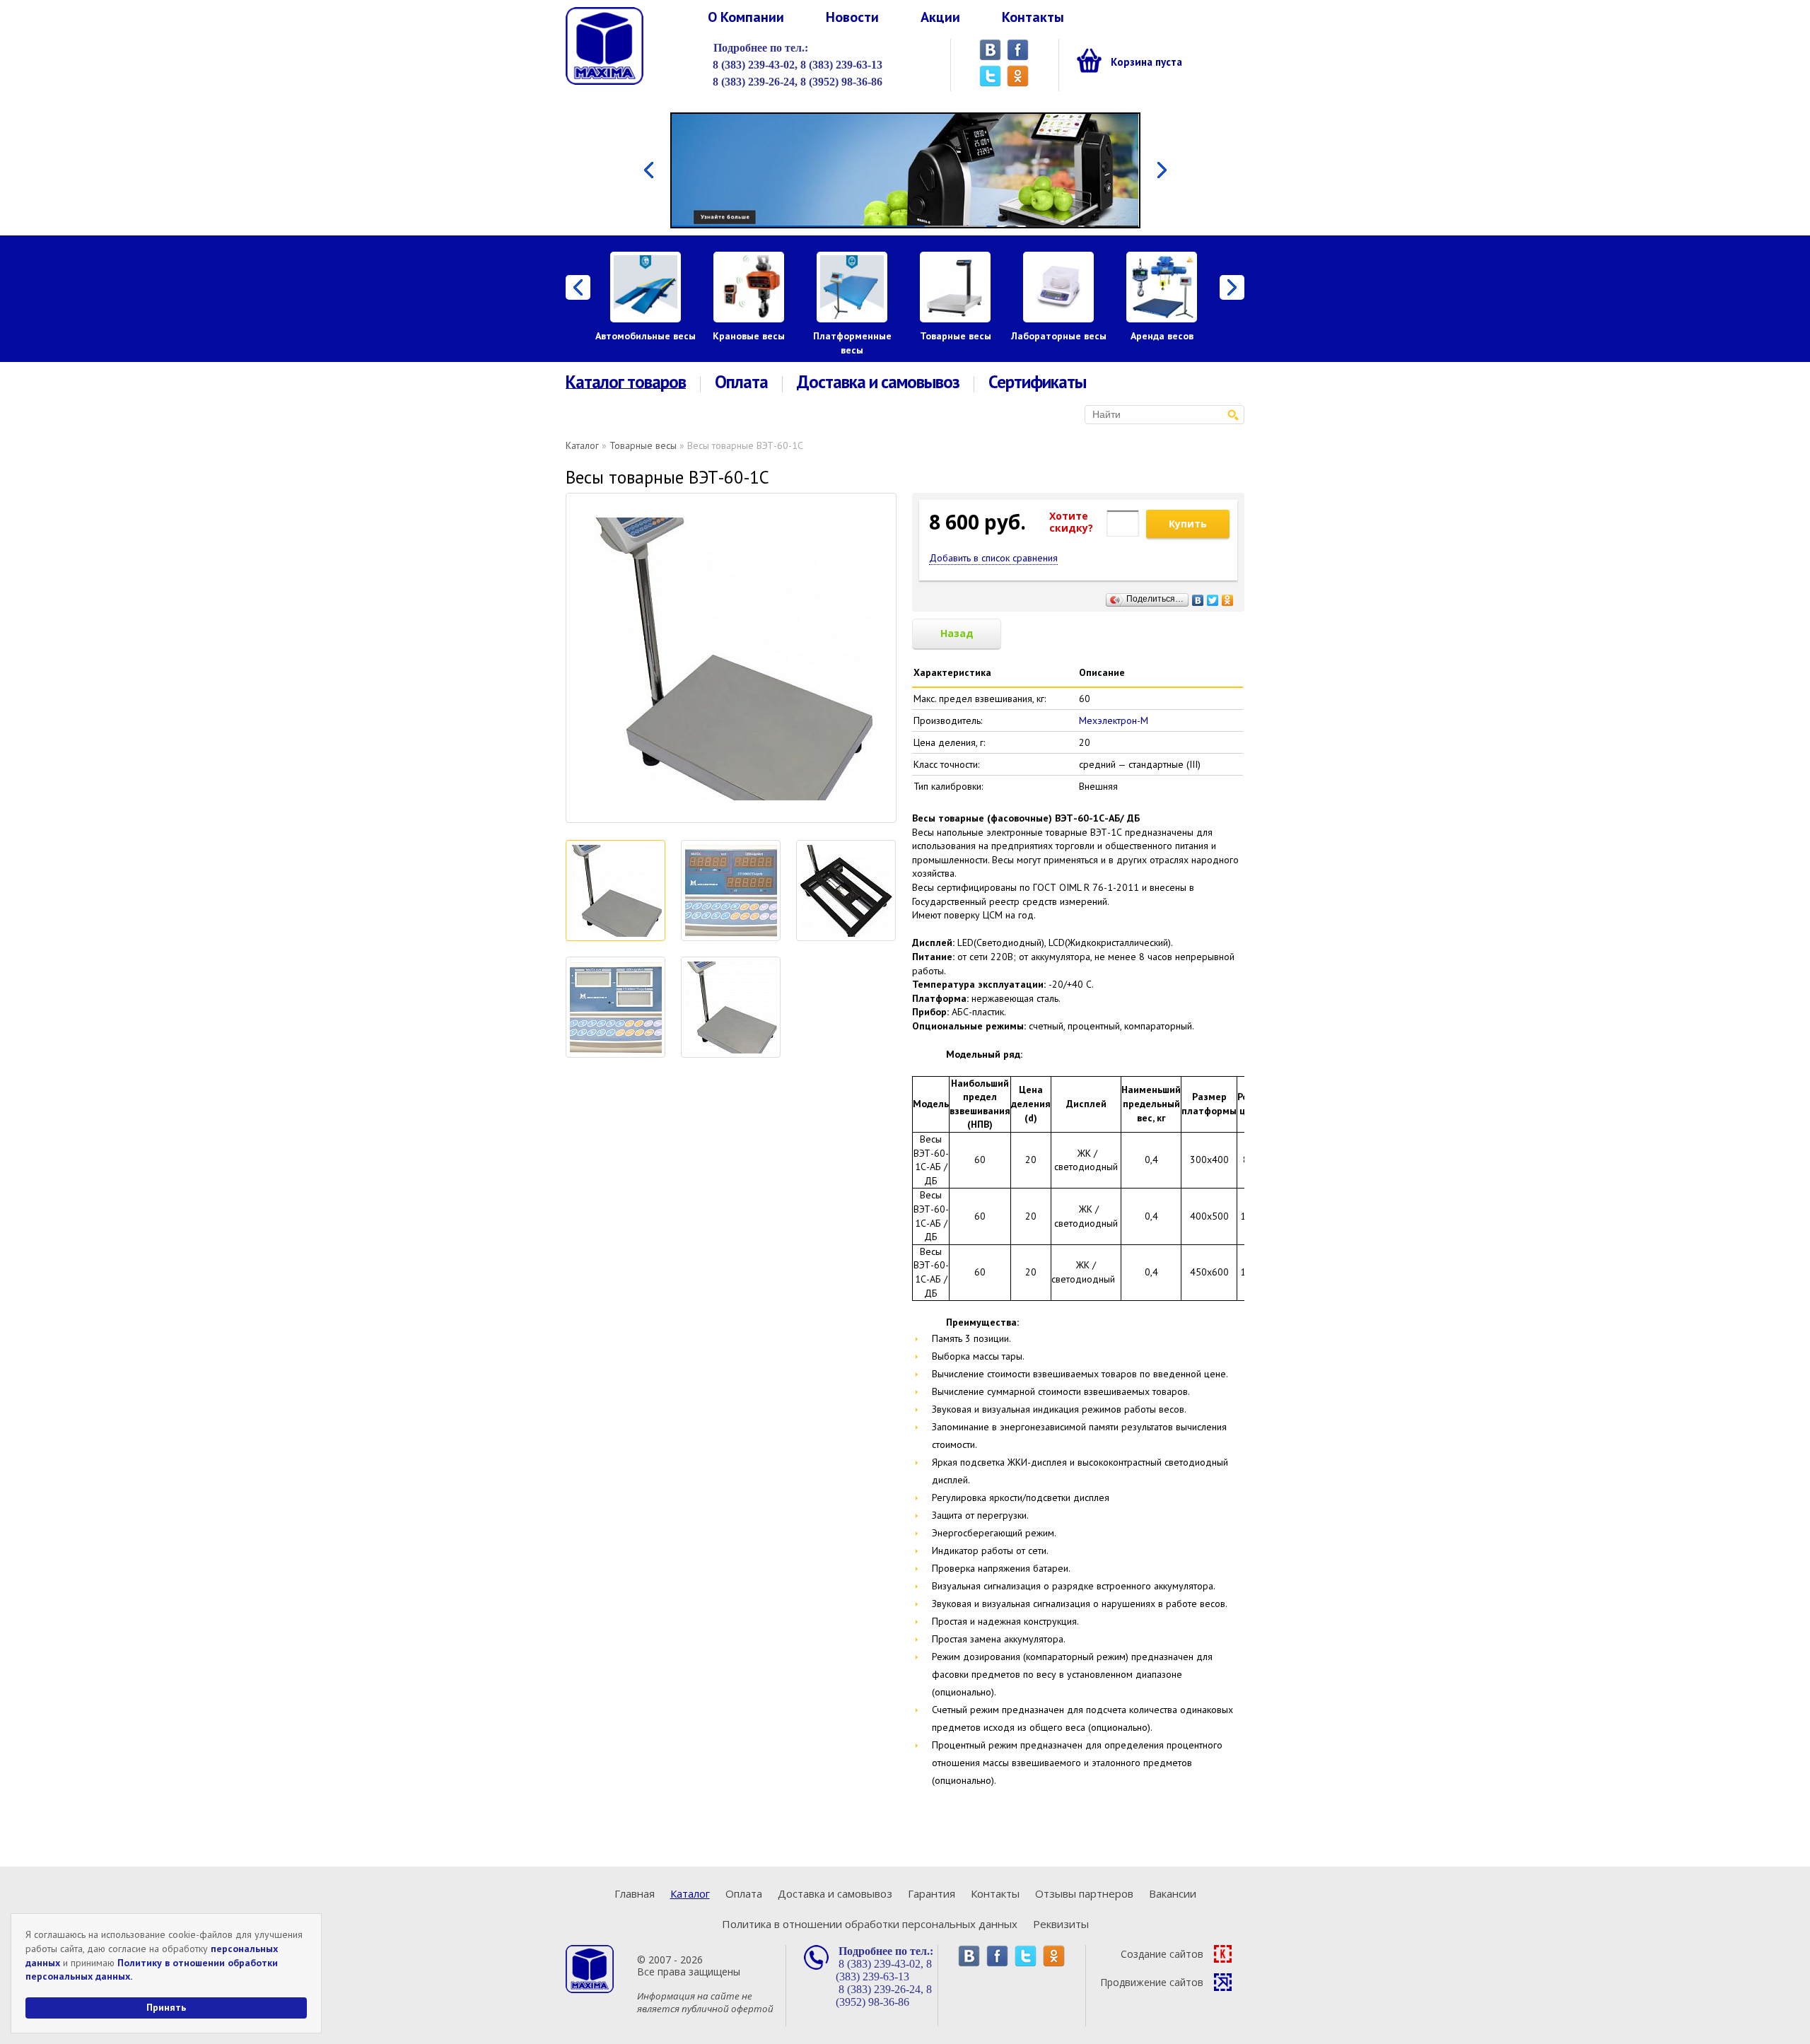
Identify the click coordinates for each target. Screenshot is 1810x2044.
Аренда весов (1162, 336)
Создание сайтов (1162, 1954)
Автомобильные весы (646, 336)
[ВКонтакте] (1198, 597)
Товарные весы (956, 336)
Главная (635, 1893)
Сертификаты (1037, 382)
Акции (940, 17)
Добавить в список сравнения (993, 558)
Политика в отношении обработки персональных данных (870, 1924)
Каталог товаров (626, 382)
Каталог (582, 445)
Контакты (1033, 17)
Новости (852, 17)
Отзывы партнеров (1084, 1893)
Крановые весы (749, 336)
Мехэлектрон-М (1114, 720)
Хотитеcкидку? (1071, 522)
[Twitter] (1213, 597)
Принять (166, 2007)
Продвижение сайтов (1152, 1982)
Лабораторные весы (1059, 336)
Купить (1188, 524)
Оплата (741, 382)
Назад (957, 633)
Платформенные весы (852, 343)
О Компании (746, 17)
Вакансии (1173, 1893)
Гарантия (932, 1893)
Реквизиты (1061, 1924)
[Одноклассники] (1228, 597)
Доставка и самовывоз (878, 382)
